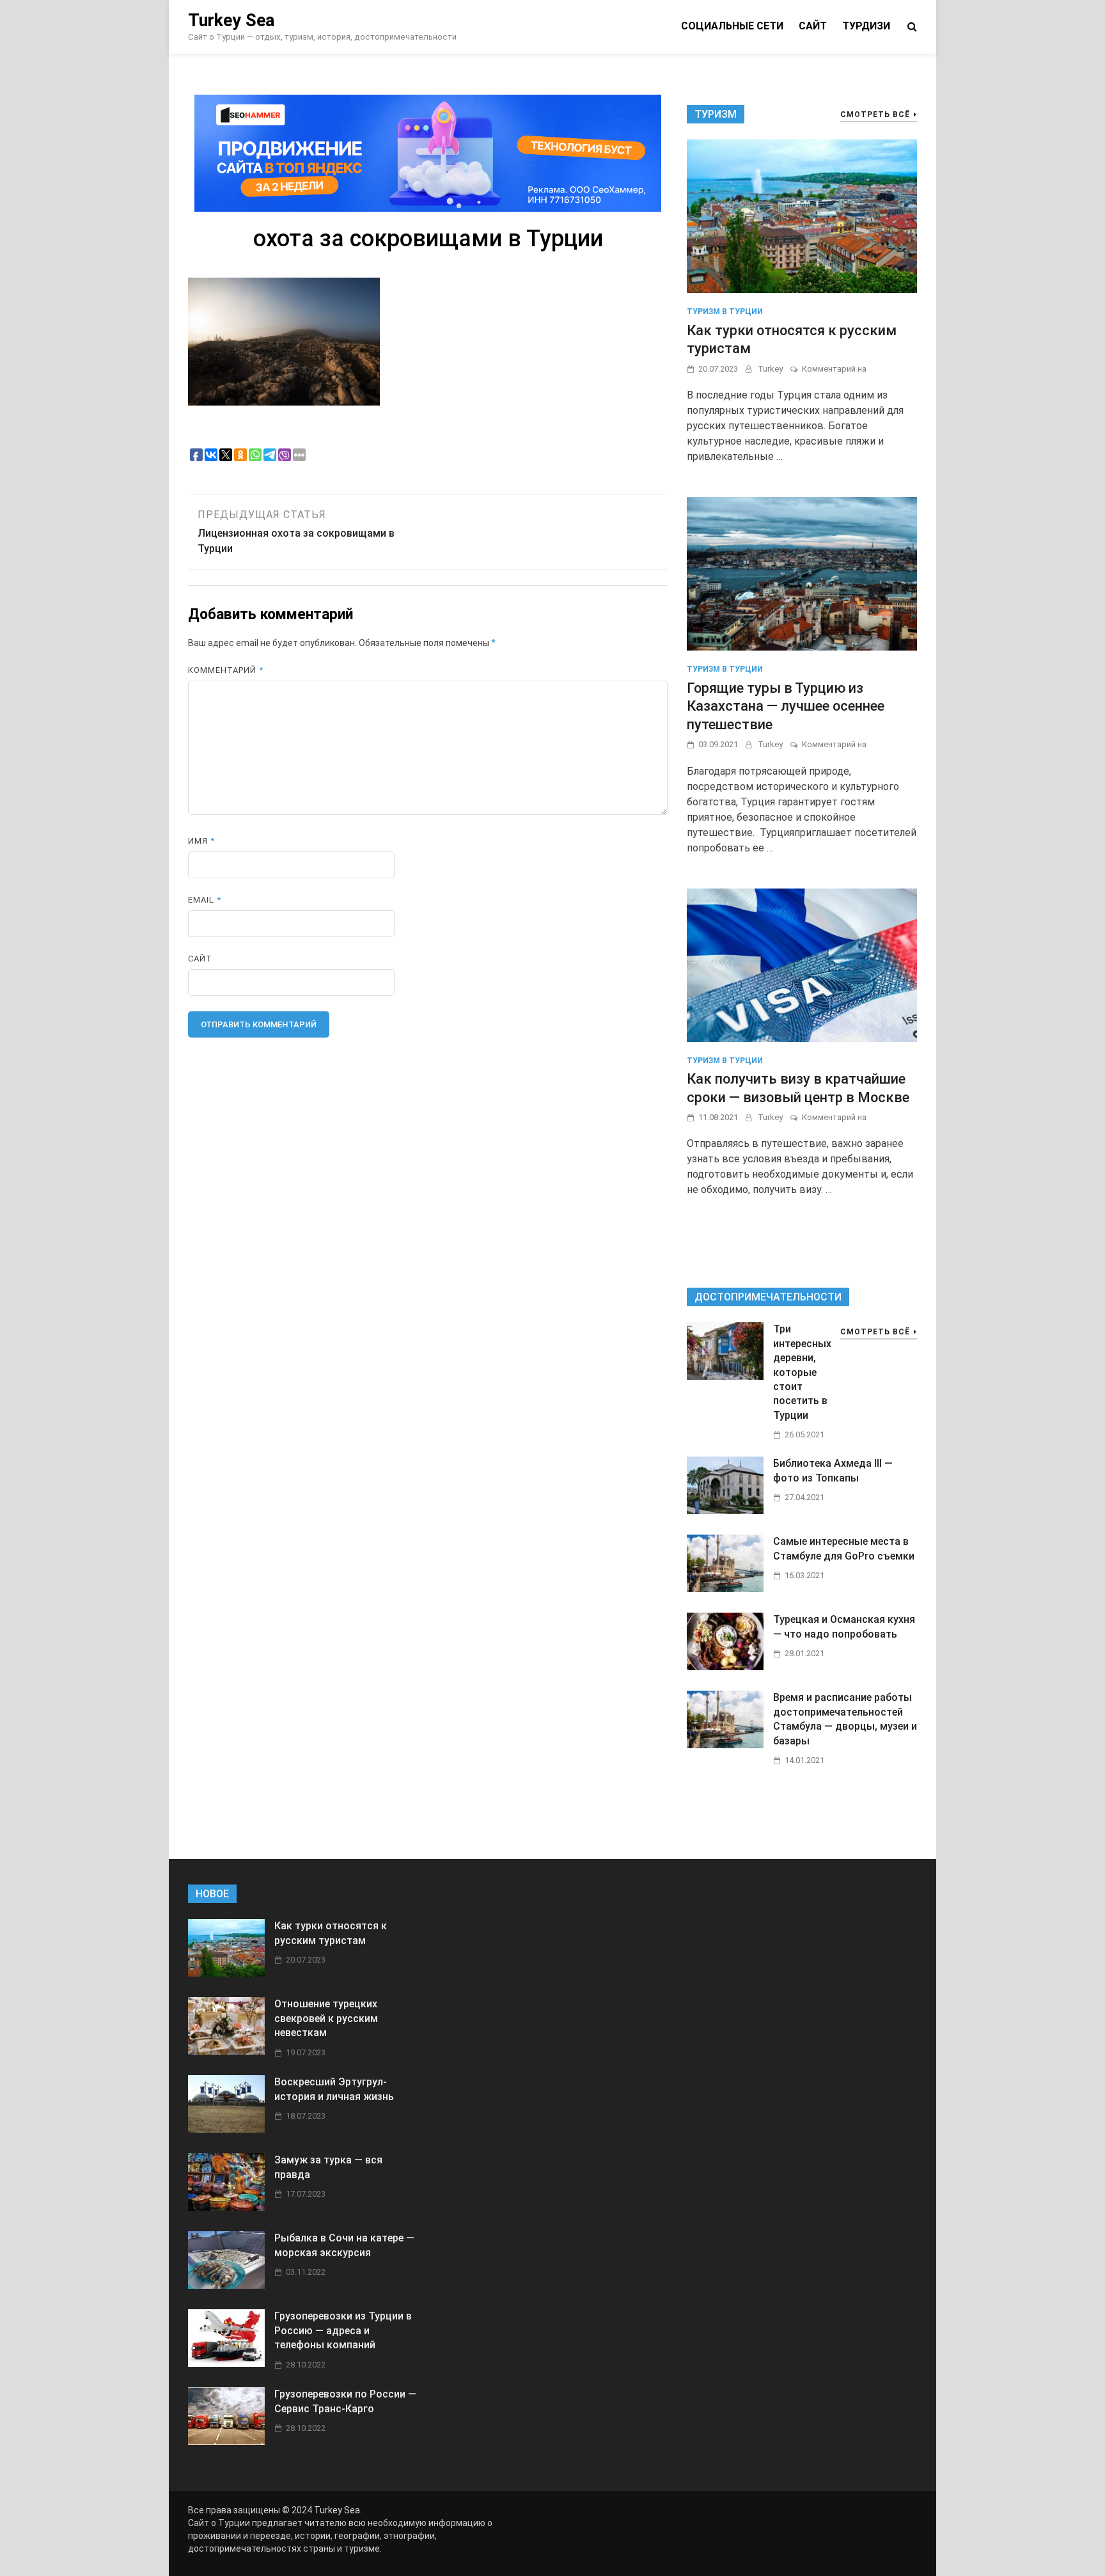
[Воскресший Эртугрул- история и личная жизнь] (226, 2129)
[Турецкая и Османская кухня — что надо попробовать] (725, 1667)
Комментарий (226, 670)
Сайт (813, 26)
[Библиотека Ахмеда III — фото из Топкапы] (725, 1511)
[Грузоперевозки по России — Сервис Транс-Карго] (226, 2441)
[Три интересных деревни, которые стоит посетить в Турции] (725, 1376)
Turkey (770, 369)
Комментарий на (834, 369)
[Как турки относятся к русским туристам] (802, 216)
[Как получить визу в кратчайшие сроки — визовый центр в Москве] (802, 964)
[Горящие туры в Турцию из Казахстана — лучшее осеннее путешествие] (802, 573)
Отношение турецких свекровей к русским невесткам (326, 2018)
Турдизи (866, 26)
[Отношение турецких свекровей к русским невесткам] (226, 2051)
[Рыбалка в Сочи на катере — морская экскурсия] (226, 2285)
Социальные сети (732, 26)
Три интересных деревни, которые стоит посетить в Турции (802, 1372)
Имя (201, 841)
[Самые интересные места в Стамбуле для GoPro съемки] (725, 1589)
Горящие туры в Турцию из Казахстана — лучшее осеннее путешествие (786, 706)
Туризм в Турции (725, 312)
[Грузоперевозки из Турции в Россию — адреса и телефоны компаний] (226, 2363)
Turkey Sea (231, 20)
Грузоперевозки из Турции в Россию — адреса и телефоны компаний (343, 2330)
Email (205, 900)
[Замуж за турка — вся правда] (226, 2207)
